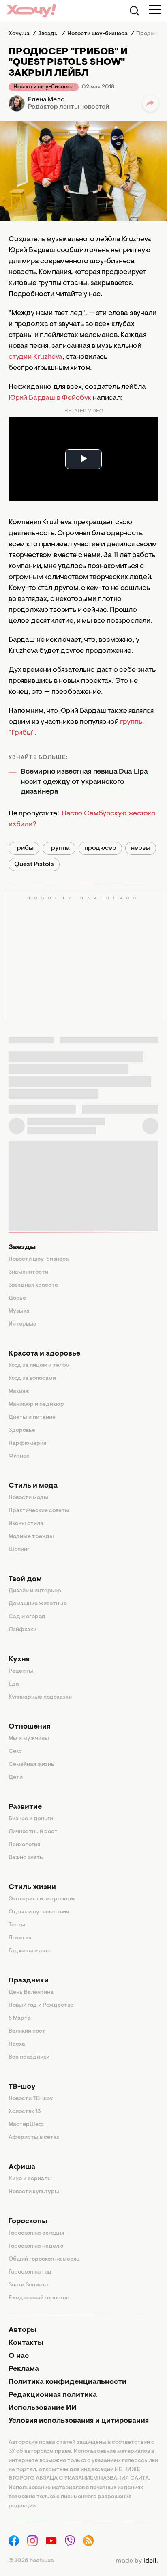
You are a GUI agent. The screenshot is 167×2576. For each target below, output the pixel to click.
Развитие (25, 1807)
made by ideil (137, 2561)
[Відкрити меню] (155, 9)
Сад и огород (27, 1617)
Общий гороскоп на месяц (44, 2259)
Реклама (24, 2369)
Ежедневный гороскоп (39, 2298)
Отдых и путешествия (39, 1912)
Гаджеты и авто (30, 1951)
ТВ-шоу (22, 2087)
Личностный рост (33, 1832)
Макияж (19, 1392)
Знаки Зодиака (28, 2285)
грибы (24, 848)
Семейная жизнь (31, 1765)
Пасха (17, 2044)
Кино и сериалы (30, 2179)
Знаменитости (28, 1272)
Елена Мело (46, 100)
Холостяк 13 (25, 2112)
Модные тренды (31, 1537)
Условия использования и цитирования (79, 2421)
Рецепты (21, 1671)
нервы (141, 848)
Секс (15, 1752)
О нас (19, 2356)
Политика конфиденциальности (67, 2382)
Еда (14, 1684)
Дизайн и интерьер (35, 1591)
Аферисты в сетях (34, 2138)
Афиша (22, 2167)
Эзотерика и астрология (42, 1899)
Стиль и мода (33, 1486)
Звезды (22, 1248)
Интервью (22, 1324)
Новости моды (28, 1498)
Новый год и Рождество (41, 2005)
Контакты (26, 2343)
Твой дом (25, 1579)
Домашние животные (38, 1604)
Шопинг (19, 1550)
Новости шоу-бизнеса (44, 87)
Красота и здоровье (44, 1354)
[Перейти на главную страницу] (31, 11)
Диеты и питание (32, 1418)
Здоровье (22, 1431)
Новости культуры (34, 2192)
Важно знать (26, 1858)
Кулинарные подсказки (40, 1697)
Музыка (19, 1311)
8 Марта (20, 2018)
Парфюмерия (27, 1444)
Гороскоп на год (30, 2272)
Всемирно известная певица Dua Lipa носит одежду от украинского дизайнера (84, 782)
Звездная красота (33, 1285)
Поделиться (150, 103)
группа (59, 848)
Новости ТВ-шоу (31, 2099)
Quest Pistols (34, 864)
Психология (24, 1845)
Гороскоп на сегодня (36, 2233)
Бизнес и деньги (31, 1819)
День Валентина (31, 1993)
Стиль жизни (32, 1887)
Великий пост (27, 2031)
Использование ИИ (43, 2408)
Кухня (19, 1660)
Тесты (17, 1925)
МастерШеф (26, 2125)
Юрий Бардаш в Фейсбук (50, 398)
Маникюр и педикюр (36, 1405)
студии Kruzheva (35, 357)
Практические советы (39, 1511)
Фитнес (19, 1456)
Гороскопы (28, 2222)
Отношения (29, 1727)
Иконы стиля (26, 1524)
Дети (16, 1778)
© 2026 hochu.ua (31, 2561)
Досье (17, 1298)
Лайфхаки (22, 1630)
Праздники (29, 1981)
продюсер (100, 848)
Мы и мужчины (29, 1739)
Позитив (20, 1938)
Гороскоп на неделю (36, 2246)
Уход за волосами (32, 1379)
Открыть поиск (135, 11)
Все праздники (29, 2057)
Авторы (22, 2330)
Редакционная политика (53, 2395)
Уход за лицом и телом (39, 1366)
